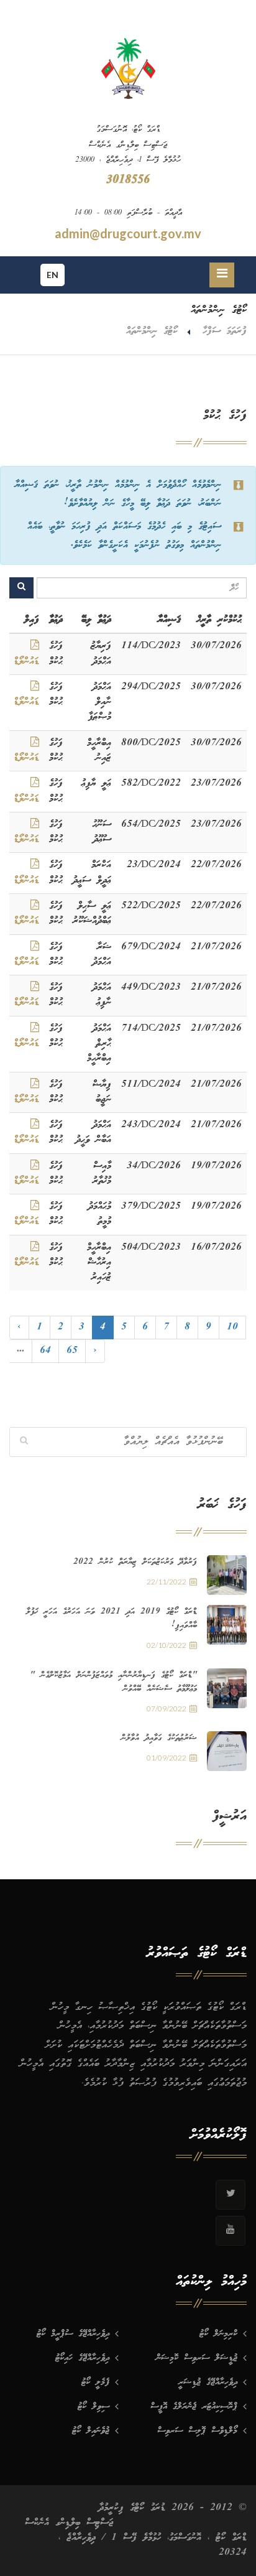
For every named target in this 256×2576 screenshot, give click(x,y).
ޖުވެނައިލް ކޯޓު (91, 2431)
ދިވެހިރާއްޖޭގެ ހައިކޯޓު (82, 2358)
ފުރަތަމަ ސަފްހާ (225, 331)
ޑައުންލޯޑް (26, 662)
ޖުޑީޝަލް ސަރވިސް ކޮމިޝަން (197, 2358)
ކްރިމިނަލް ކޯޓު (218, 2334)
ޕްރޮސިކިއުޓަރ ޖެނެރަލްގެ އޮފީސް (194, 2407)
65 (72, 1351)
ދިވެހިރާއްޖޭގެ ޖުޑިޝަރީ (208, 2383)
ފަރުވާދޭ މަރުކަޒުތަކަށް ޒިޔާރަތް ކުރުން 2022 (135, 1562)
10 (232, 1327)
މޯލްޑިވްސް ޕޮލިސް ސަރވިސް (197, 2431)
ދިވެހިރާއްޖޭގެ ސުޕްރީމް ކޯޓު (73, 2334)
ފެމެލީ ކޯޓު (95, 2383)
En (53, 275)
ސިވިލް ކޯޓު (94, 2407)
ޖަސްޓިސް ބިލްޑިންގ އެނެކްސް (69, 2523)
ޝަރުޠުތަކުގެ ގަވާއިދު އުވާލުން (159, 1738)
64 (45, 1351)
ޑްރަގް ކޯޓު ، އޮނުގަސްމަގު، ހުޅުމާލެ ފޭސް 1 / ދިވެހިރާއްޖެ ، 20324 (153, 2545)
